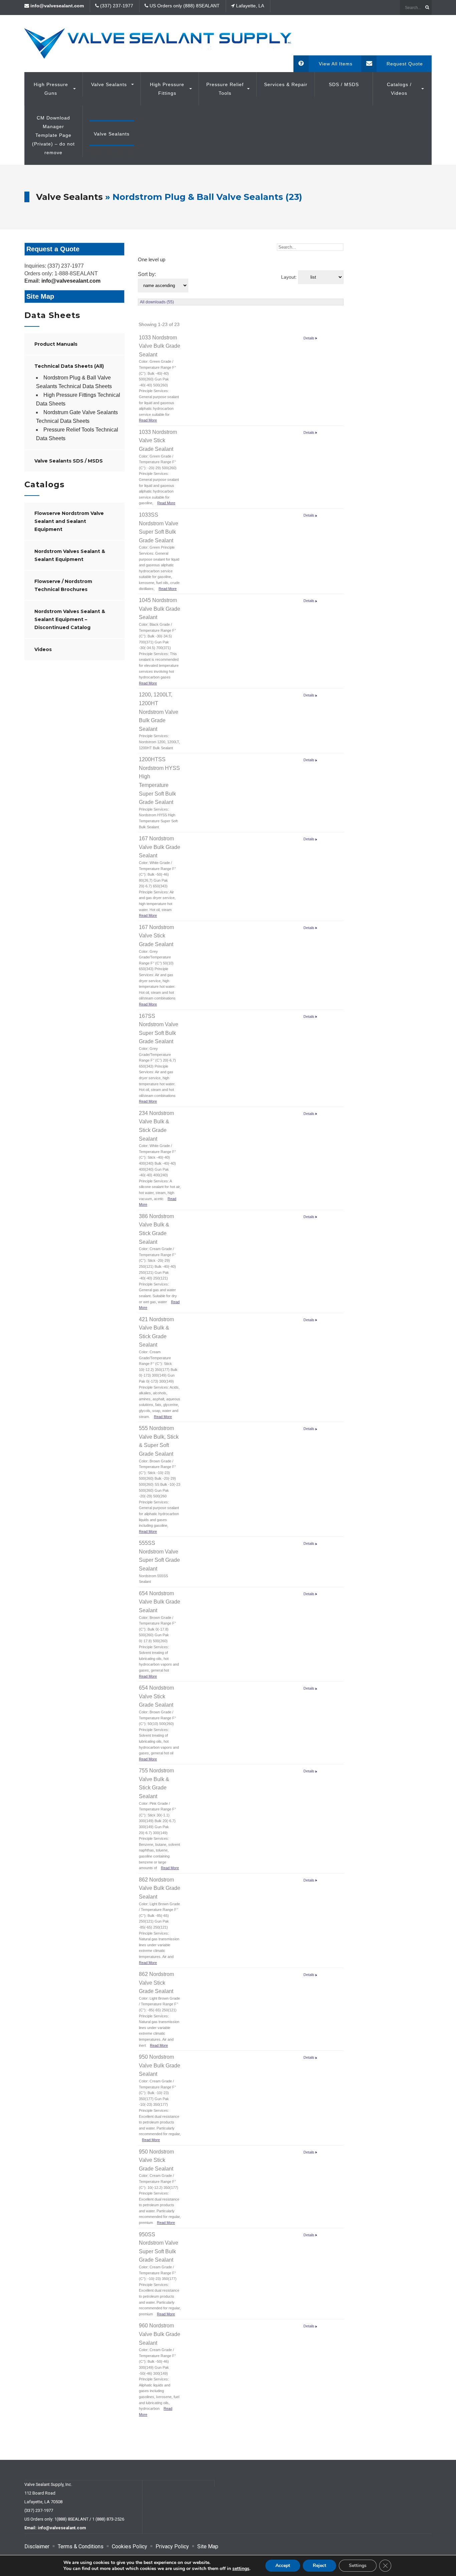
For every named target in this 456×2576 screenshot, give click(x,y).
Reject (319, 2565)
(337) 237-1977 (39, 2510)
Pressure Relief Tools (225, 89)
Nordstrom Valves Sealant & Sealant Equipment (70, 555)
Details (309, 338)
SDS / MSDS (344, 84)
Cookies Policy (130, 2546)
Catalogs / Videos (399, 89)
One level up (152, 259)
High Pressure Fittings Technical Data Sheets (78, 399)
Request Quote (405, 64)
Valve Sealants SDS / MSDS (69, 461)
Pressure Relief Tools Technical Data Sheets (77, 434)
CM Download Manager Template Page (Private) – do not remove (53, 135)
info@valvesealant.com (71, 281)
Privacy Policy (172, 2546)
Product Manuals (56, 344)
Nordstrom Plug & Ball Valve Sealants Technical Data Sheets (74, 382)
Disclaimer (37, 2546)
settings (241, 2569)
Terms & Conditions (81, 2546)
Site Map (40, 296)
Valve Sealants (109, 84)
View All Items (336, 64)
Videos (43, 649)
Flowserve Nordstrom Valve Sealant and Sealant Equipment (69, 521)
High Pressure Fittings (167, 89)
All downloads (157, 302)
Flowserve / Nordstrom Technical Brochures (63, 585)
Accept (283, 2565)
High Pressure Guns (51, 89)
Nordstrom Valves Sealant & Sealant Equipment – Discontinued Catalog (70, 619)
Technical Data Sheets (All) (69, 366)
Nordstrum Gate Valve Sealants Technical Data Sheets (77, 417)
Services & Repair (286, 84)
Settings (358, 2565)
